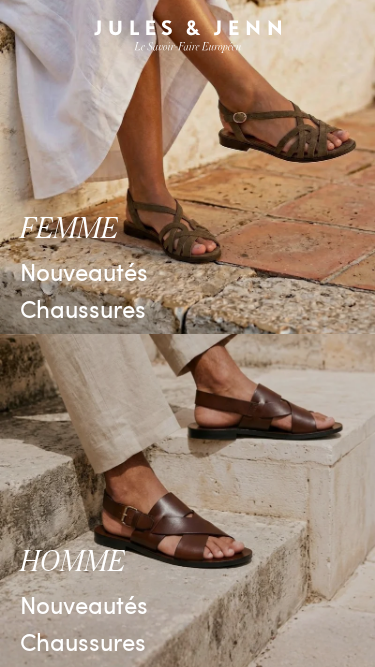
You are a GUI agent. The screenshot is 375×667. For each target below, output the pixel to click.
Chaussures (83, 308)
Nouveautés (84, 271)
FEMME (69, 229)
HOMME (72, 562)
